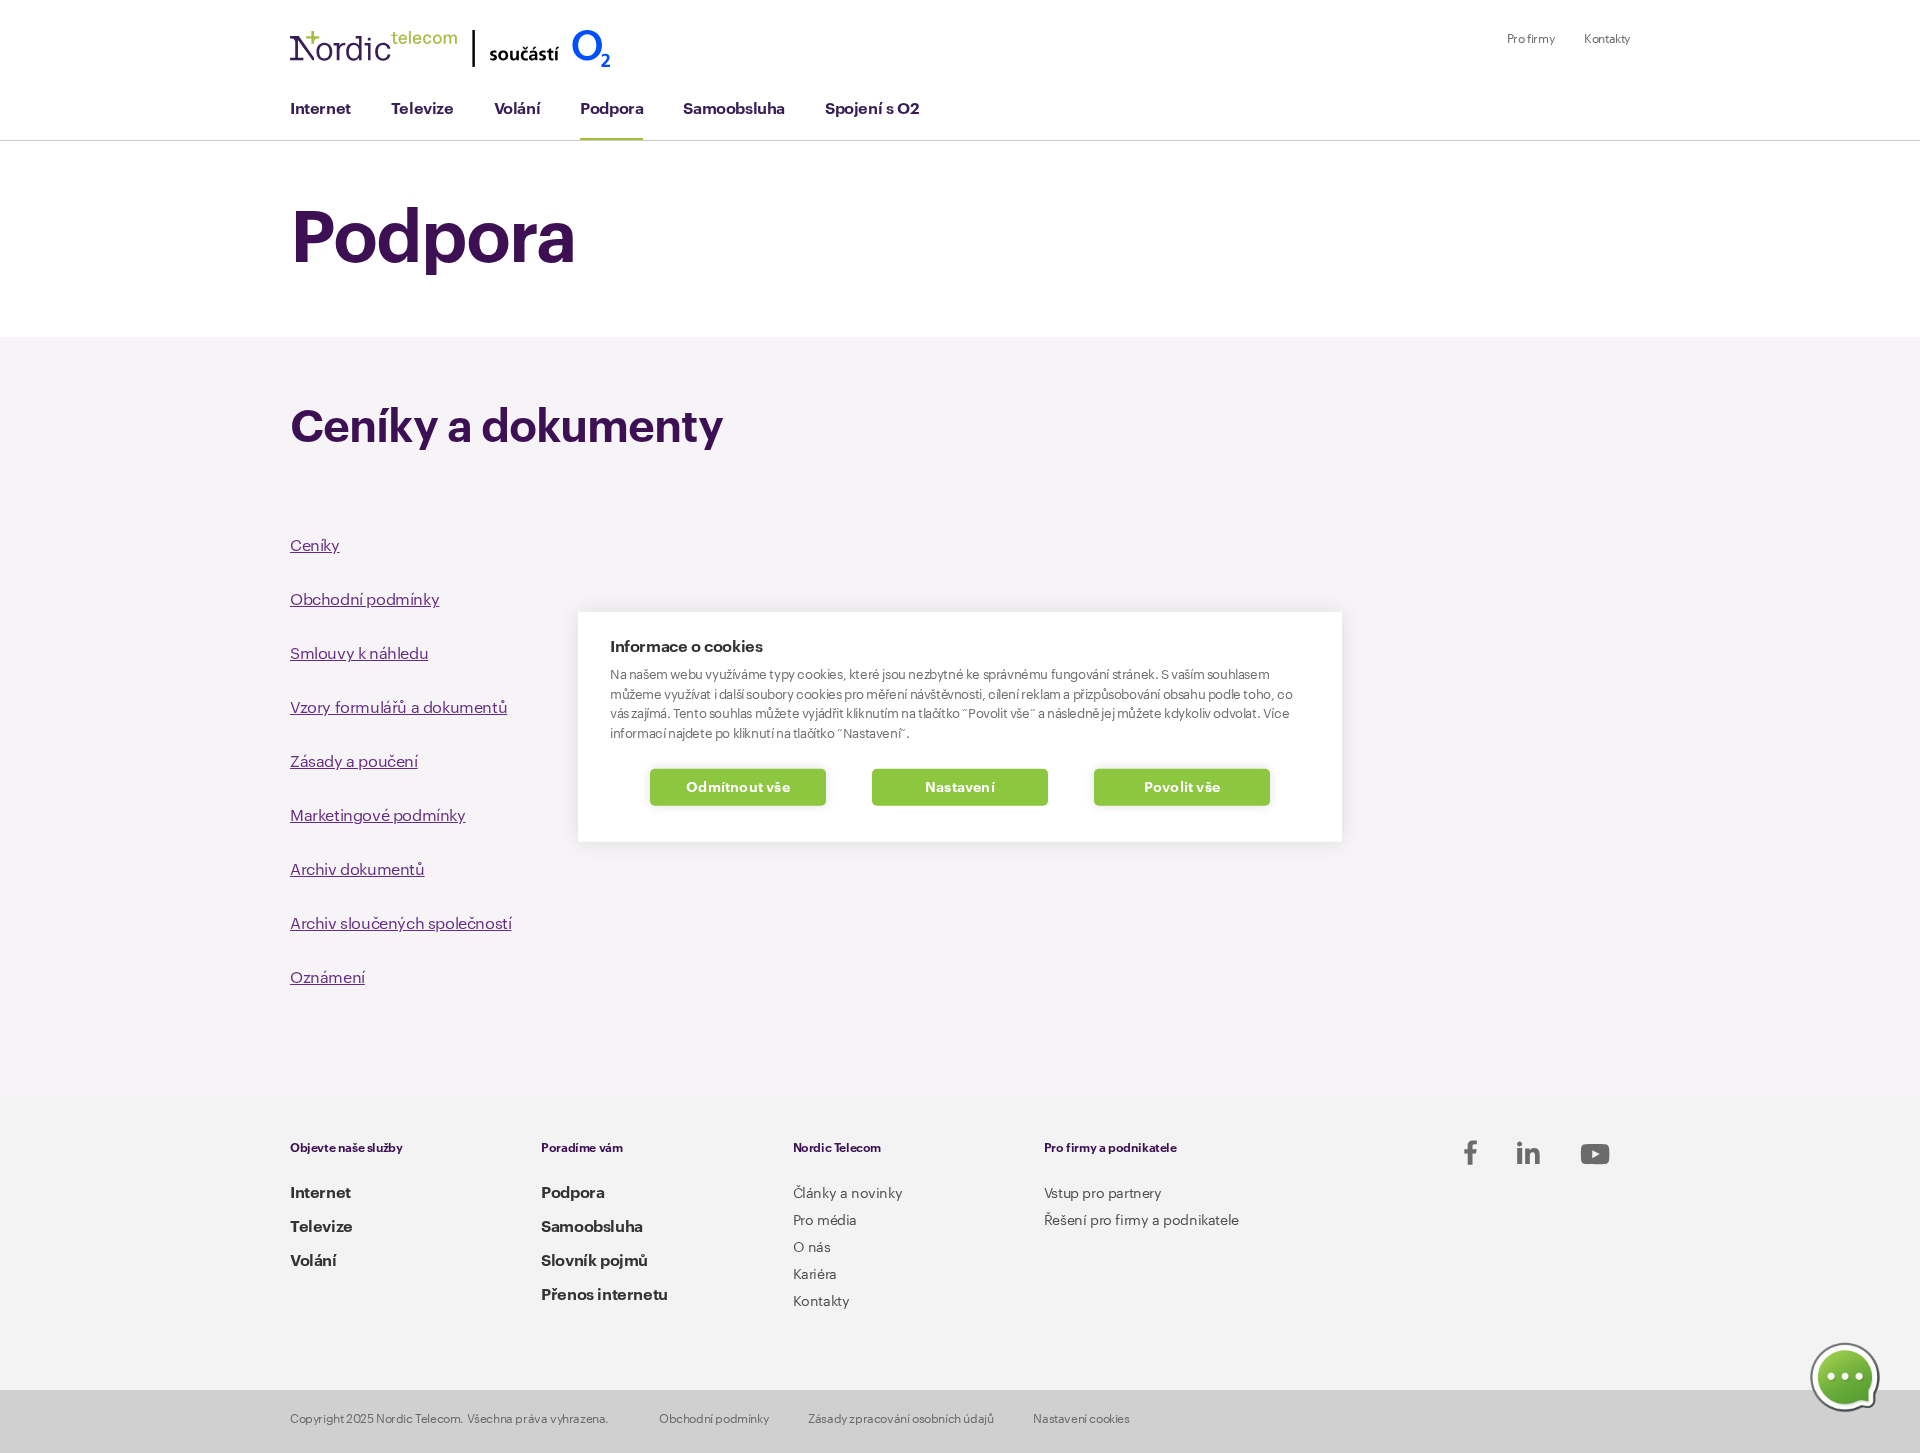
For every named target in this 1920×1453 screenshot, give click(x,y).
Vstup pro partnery (1103, 1194)
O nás (812, 1248)
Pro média (825, 1221)
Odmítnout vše (738, 787)
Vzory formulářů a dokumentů (398, 708)
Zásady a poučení (354, 762)
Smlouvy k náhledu (359, 654)
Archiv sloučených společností (400, 924)
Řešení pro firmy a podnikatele (1141, 1221)
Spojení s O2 (872, 109)
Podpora (611, 109)
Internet (320, 109)
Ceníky (315, 546)
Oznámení (327, 978)
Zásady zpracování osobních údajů (900, 1419)
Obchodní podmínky (364, 600)
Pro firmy (1530, 39)
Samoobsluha (734, 109)
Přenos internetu (604, 1295)
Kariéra (815, 1275)
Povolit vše (1182, 787)
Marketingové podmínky (378, 816)
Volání (517, 109)
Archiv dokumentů (357, 870)
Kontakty (1607, 39)
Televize (422, 109)
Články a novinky (848, 1194)
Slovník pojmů (594, 1261)
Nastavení (960, 787)
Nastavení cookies (1081, 1419)
